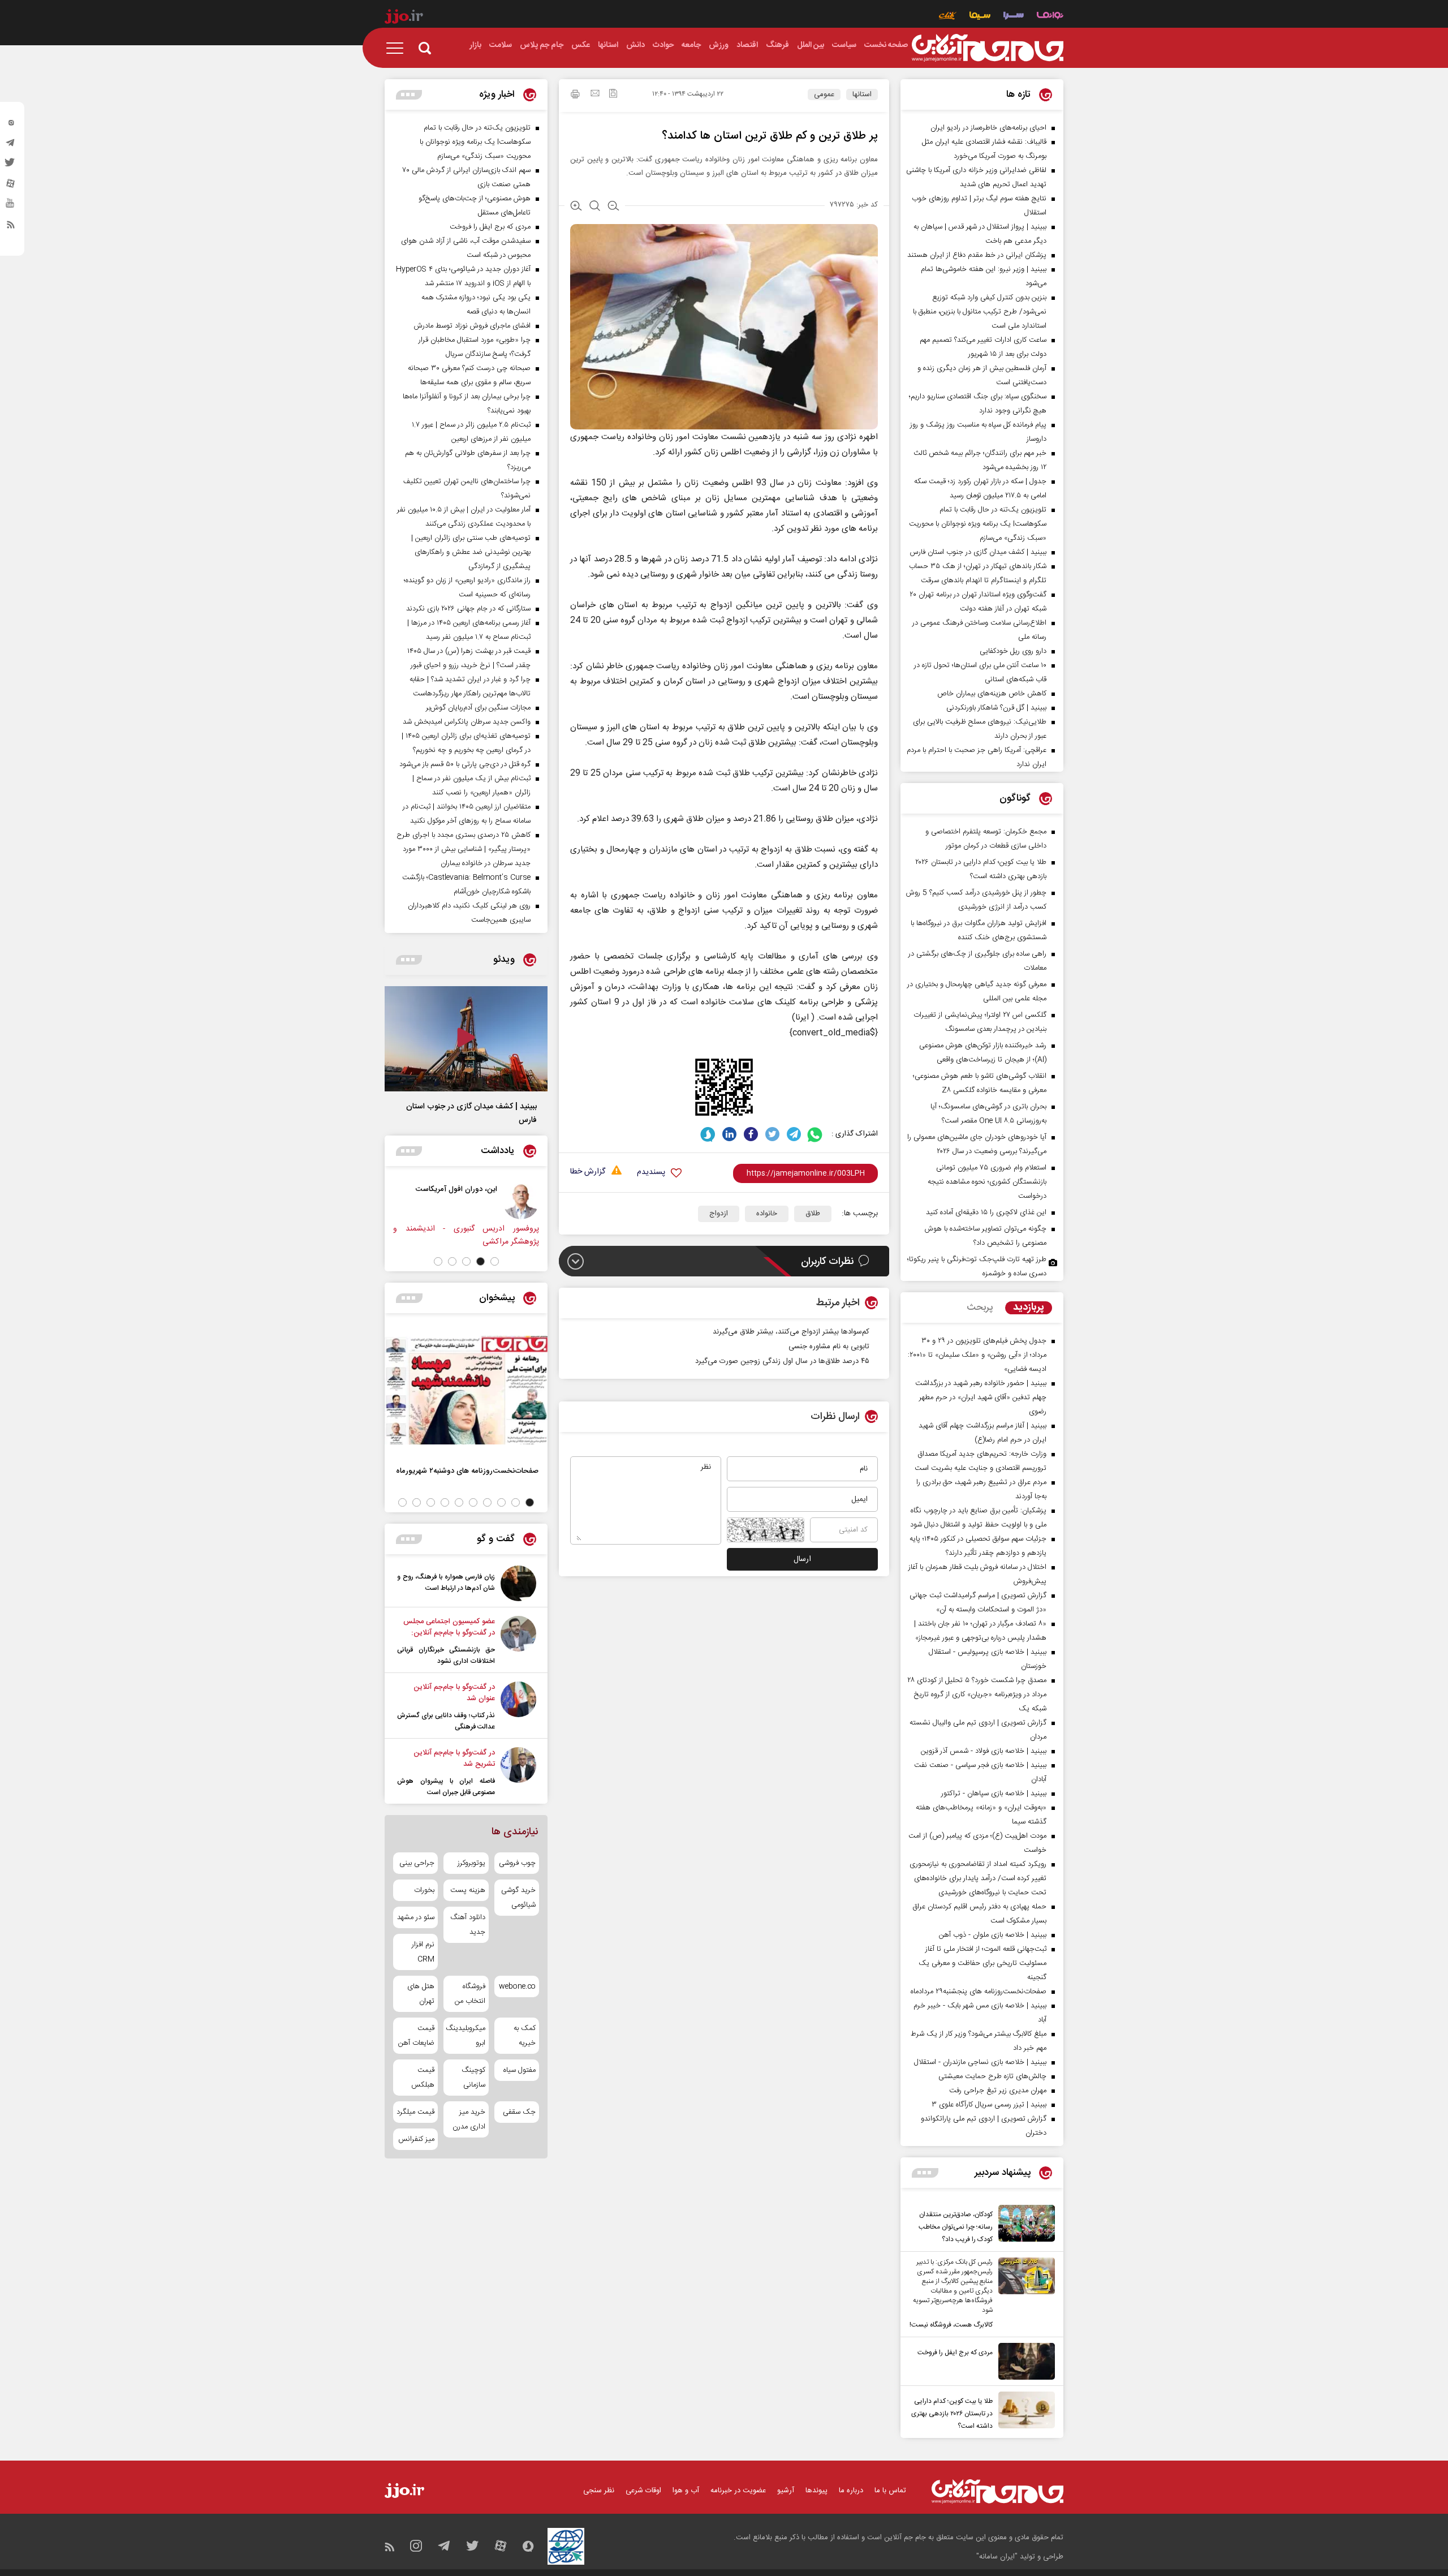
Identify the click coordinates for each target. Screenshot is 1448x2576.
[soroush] (708, 1134)
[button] (495, 1261)
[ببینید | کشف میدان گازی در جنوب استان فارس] (466, 1039)
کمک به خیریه (525, 2036)
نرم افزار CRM (423, 1952)
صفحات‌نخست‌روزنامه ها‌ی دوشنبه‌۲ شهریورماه (467, 1471)
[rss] (11, 227)
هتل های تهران (421, 1994)
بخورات (424, 1890)
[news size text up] (576, 207)
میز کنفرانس (416, 2139)
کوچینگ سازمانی (473, 2078)
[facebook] (751, 1134)
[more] (925, 2173)
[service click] (948, 17)
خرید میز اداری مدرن (469, 2119)
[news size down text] (613, 207)
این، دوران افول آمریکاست (531, 1189)
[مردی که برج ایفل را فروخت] (1024, 2361)
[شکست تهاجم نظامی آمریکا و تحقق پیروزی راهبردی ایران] (433, 1201)
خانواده (767, 1214)
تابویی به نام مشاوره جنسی (829, 1347)
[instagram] (11, 125)
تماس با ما (890, 2491)
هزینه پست (467, 1890)
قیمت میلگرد (415, 2112)
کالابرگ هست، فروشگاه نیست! (951, 2325)
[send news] (595, 94)
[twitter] (11, 166)
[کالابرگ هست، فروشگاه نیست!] (1024, 2294)
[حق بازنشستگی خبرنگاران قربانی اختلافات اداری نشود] (518, 1641)
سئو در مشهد (416, 1917)
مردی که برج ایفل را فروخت (955, 2353)
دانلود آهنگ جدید (467, 1925)
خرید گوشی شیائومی (518, 1898)
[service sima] (980, 17)
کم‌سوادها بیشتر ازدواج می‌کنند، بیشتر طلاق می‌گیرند (791, 1332)
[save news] (613, 95)
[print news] (575, 96)
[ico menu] (398, 48)
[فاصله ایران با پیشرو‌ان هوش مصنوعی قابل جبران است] (518, 1773)
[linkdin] (729, 1134)
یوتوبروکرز (471, 1863)
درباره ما (851, 2491)
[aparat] (11, 186)
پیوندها (816, 2491)
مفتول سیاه (520, 2070)
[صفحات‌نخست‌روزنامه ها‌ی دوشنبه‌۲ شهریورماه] (466, 1390)
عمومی (824, 94)
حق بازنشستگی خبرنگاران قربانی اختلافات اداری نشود (446, 1655)
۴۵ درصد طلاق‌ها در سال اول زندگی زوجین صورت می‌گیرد (782, 1361)
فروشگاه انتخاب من (470, 1994)
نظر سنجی (599, 2491)
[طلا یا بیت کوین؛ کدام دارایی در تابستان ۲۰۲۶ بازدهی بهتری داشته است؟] (1024, 2412)
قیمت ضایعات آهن (416, 2036)
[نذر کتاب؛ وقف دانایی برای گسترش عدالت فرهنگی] (518, 1707)
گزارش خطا (588, 1172)
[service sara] (1014, 17)
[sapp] (11, 207)
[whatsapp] (815, 1134)
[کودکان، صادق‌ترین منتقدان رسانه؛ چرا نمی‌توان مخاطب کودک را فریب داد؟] (1024, 2225)
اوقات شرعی (643, 2491)
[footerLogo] (997, 2491)
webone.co (517, 1986)
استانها (862, 94)
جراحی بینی (417, 1863)
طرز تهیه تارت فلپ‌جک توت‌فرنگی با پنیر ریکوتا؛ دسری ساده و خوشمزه (977, 1267)
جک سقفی (519, 2112)
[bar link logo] (404, 18)
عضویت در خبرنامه (738, 2491)
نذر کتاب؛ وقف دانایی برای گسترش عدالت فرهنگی (446, 1721)
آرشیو (786, 2491)
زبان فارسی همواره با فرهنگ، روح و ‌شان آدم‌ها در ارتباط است (446, 1582)
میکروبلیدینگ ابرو (466, 2036)
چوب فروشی (517, 1863)
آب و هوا (686, 2491)
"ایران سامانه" (997, 2557)
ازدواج (719, 1214)
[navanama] (1050, 17)
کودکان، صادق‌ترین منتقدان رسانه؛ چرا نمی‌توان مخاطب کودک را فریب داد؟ (956, 2227)
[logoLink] (988, 48)
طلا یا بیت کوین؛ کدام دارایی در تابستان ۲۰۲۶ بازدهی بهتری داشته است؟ (952, 2414)
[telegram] (11, 145)
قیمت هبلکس (423, 2078)
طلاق (813, 1214)
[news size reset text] (595, 207)
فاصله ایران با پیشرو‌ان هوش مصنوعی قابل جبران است (446, 1787)
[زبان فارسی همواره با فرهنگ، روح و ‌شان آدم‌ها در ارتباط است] (518, 1583)
